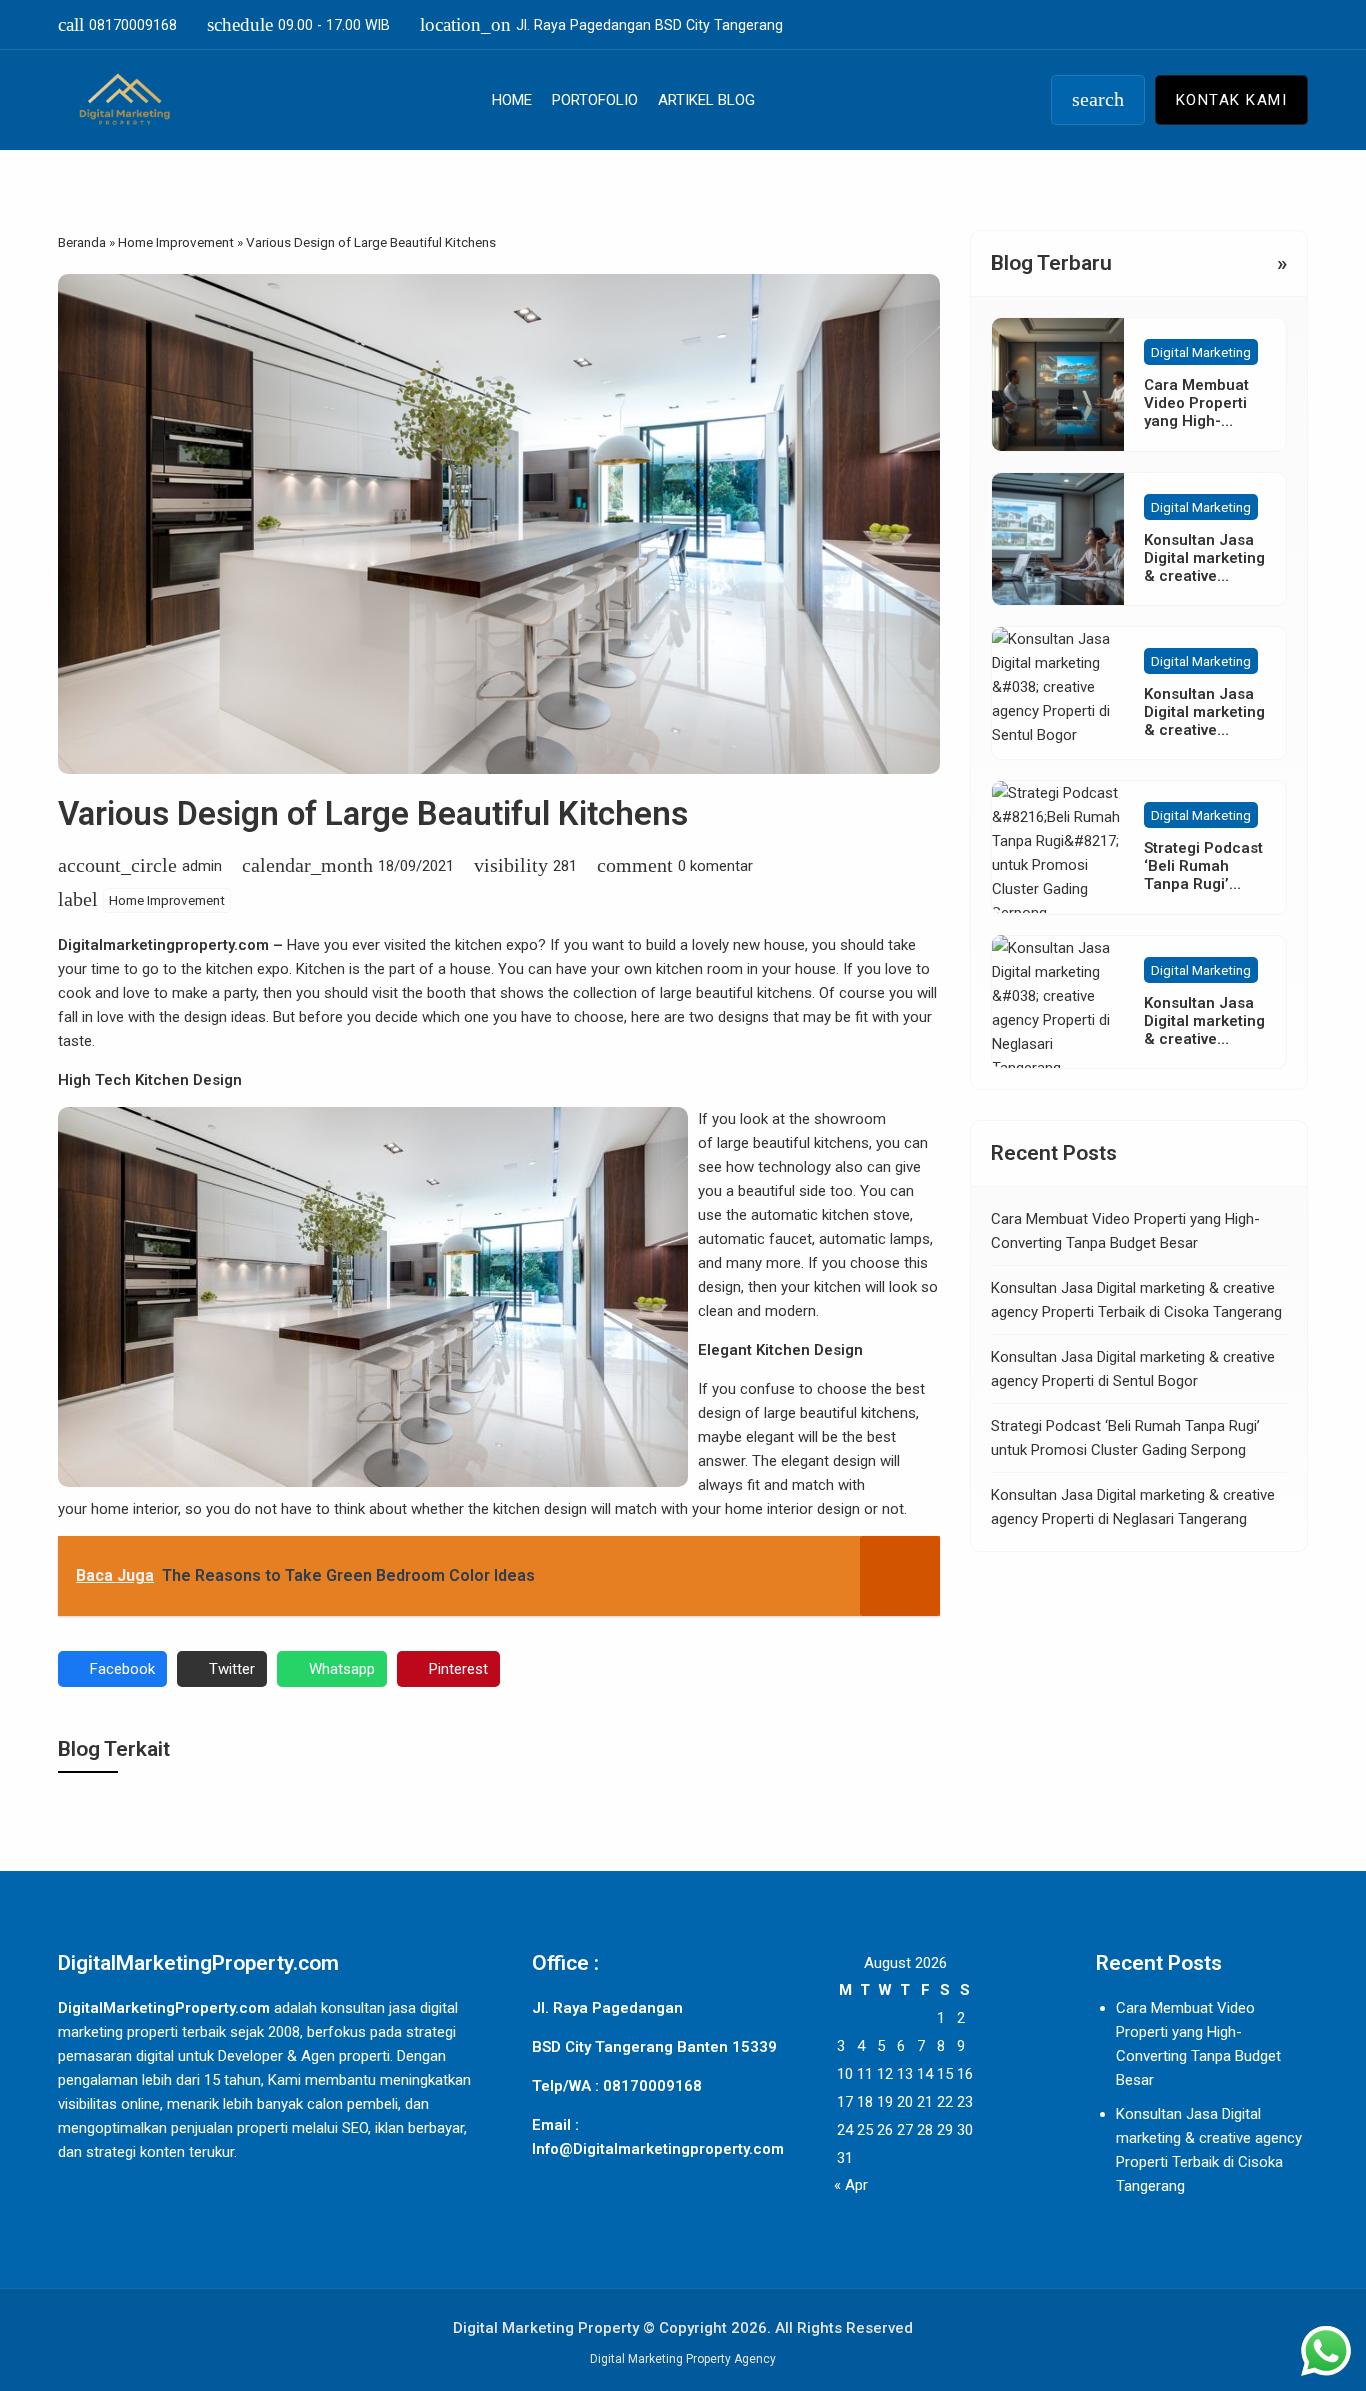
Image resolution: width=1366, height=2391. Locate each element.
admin (202, 866)
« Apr (851, 2185)
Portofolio (595, 100)
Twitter (232, 1669)
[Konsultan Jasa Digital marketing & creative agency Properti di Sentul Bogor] (1058, 693)
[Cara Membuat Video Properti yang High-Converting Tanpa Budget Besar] (1058, 384)
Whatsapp (342, 1669)
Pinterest (458, 1669)
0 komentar (715, 866)
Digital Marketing (1201, 352)
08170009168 (117, 24)
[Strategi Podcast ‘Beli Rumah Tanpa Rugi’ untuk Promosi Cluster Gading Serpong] (1058, 847)
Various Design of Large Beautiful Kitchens (373, 813)
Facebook (122, 1669)
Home (512, 100)
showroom (850, 1119)
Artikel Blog (706, 100)
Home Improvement (167, 900)
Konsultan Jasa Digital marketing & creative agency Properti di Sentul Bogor (1204, 730)
